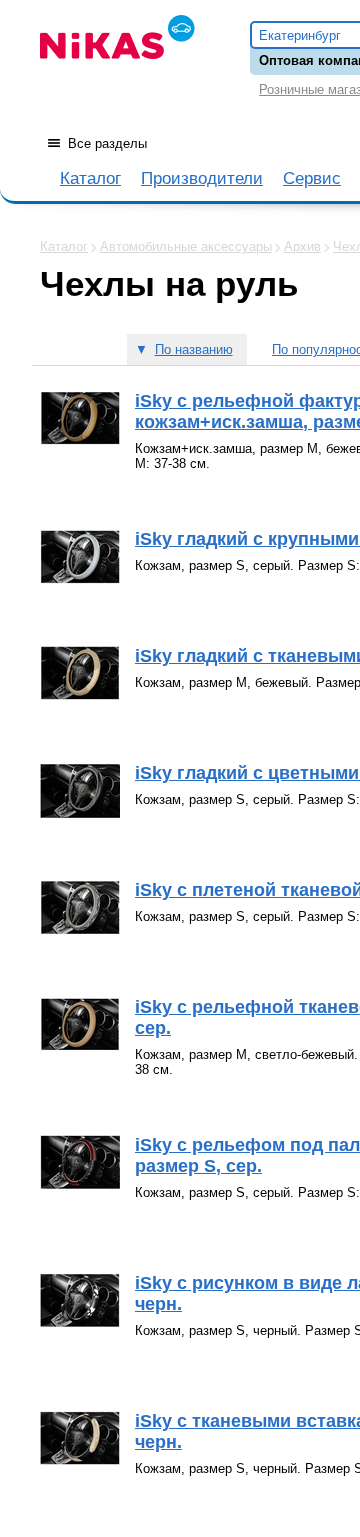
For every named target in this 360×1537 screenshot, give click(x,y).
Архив (302, 246)
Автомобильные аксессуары (186, 246)
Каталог (90, 178)
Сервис (312, 178)
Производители (202, 178)
